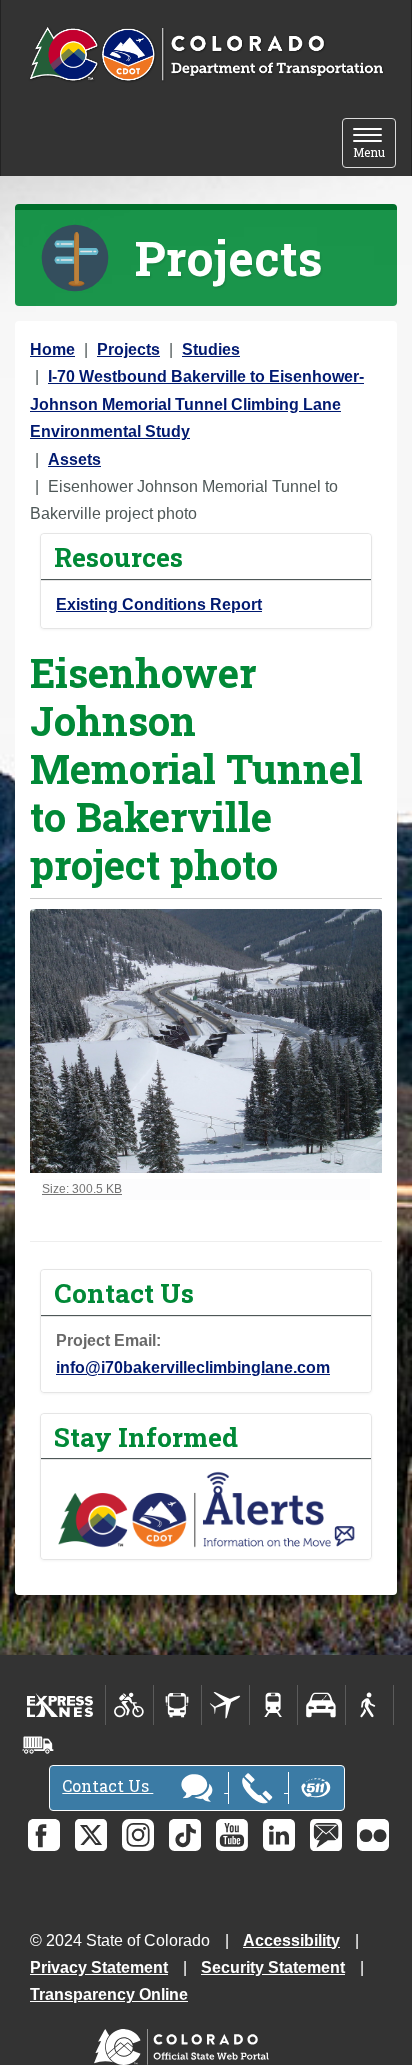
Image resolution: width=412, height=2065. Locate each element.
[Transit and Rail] (177, 1705)
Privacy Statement (99, 1967)
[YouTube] (232, 1835)
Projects (128, 349)
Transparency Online (109, 1994)
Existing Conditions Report (159, 604)
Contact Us (107, 1785)
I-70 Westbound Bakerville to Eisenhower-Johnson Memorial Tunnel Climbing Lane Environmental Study (197, 404)
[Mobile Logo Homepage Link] (206, 55)
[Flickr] (373, 1835)
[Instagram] (138, 1835)
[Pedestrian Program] (369, 1705)
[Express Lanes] (60, 1705)
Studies (211, 349)
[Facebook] (44, 1835)
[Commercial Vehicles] (38, 1745)
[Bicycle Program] (129, 1705)
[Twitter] (91, 1835)
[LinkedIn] (279, 1835)
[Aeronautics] (225, 1705)
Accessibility (291, 1940)
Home (52, 349)
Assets (74, 459)
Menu (374, 144)
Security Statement (273, 1967)
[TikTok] (185, 1835)
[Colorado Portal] (185, 2042)
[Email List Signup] (326, 1835)
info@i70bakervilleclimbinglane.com (193, 1367)
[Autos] (321, 1705)
